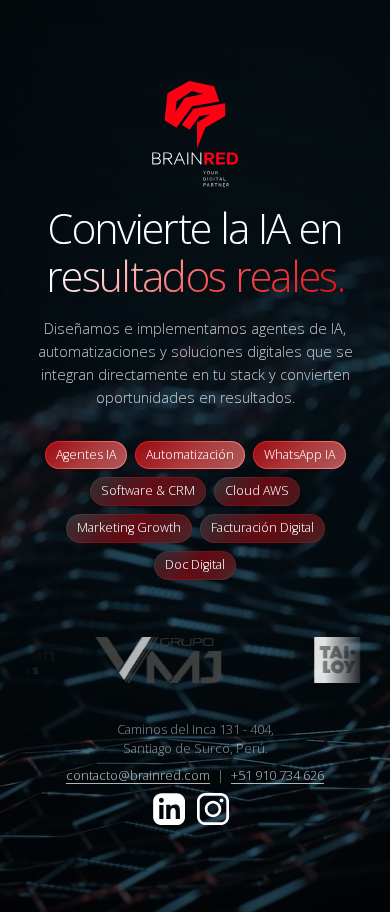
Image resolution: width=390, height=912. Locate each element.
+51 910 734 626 (277, 775)
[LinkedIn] (171, 807)
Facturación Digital (262, 527)
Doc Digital (195, 564)
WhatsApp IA (299, 454)
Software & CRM (148, 490)
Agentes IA (86, 454)
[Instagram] (213, 807)
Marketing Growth (129, 527)
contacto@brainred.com (138, 775)
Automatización (190, 454)
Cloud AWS (257, 490)
